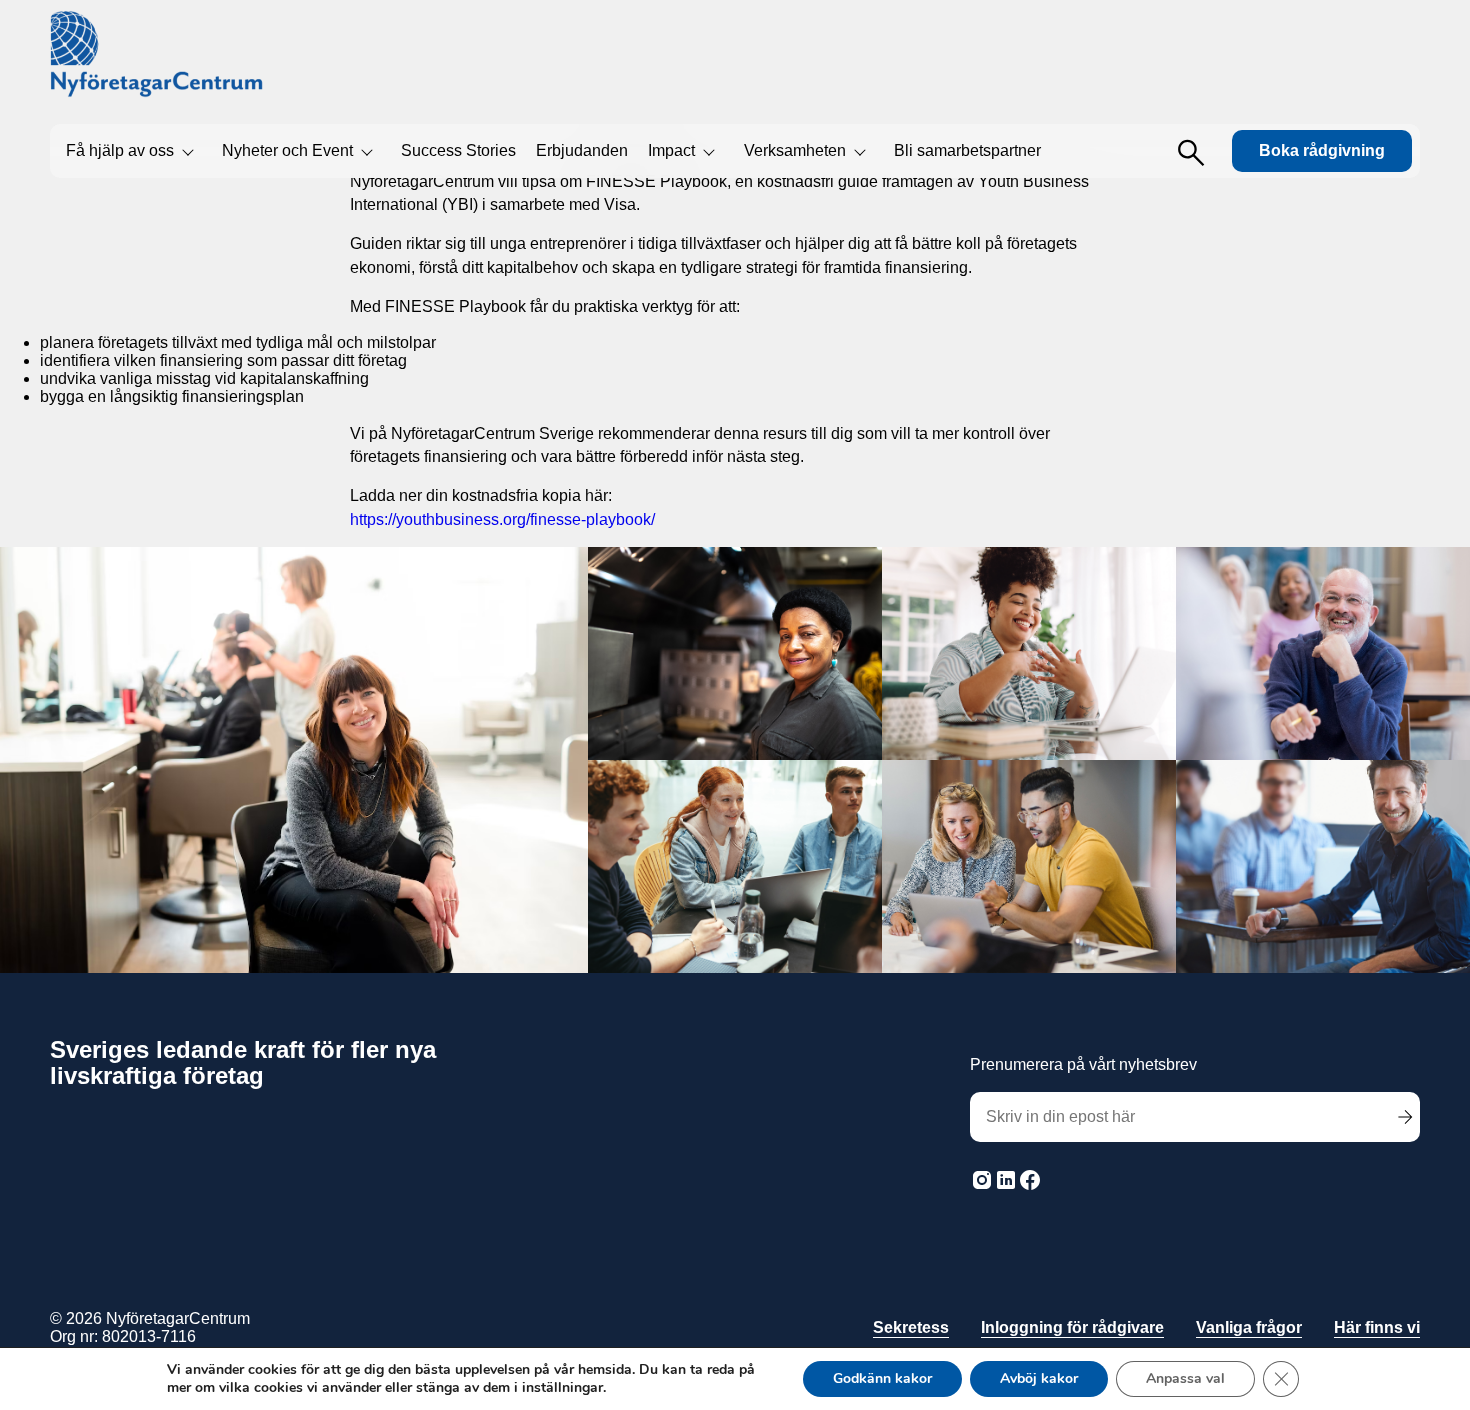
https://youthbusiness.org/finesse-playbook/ (502, 519)
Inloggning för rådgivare (1072, 1327)
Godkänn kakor (882, 1378)
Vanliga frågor (1249, 1327)
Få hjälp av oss (120, 150)
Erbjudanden (582, 150)
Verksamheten (795, 150)
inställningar (562, 1388)
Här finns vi (1377, 1327)
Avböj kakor (1039, 1378)
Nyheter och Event (287, 150)
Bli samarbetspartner (967, 150)
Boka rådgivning (1322, 150)
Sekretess (911, 1327)
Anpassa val (1185, 1378)
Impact (671, 150)
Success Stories (458, 150)
